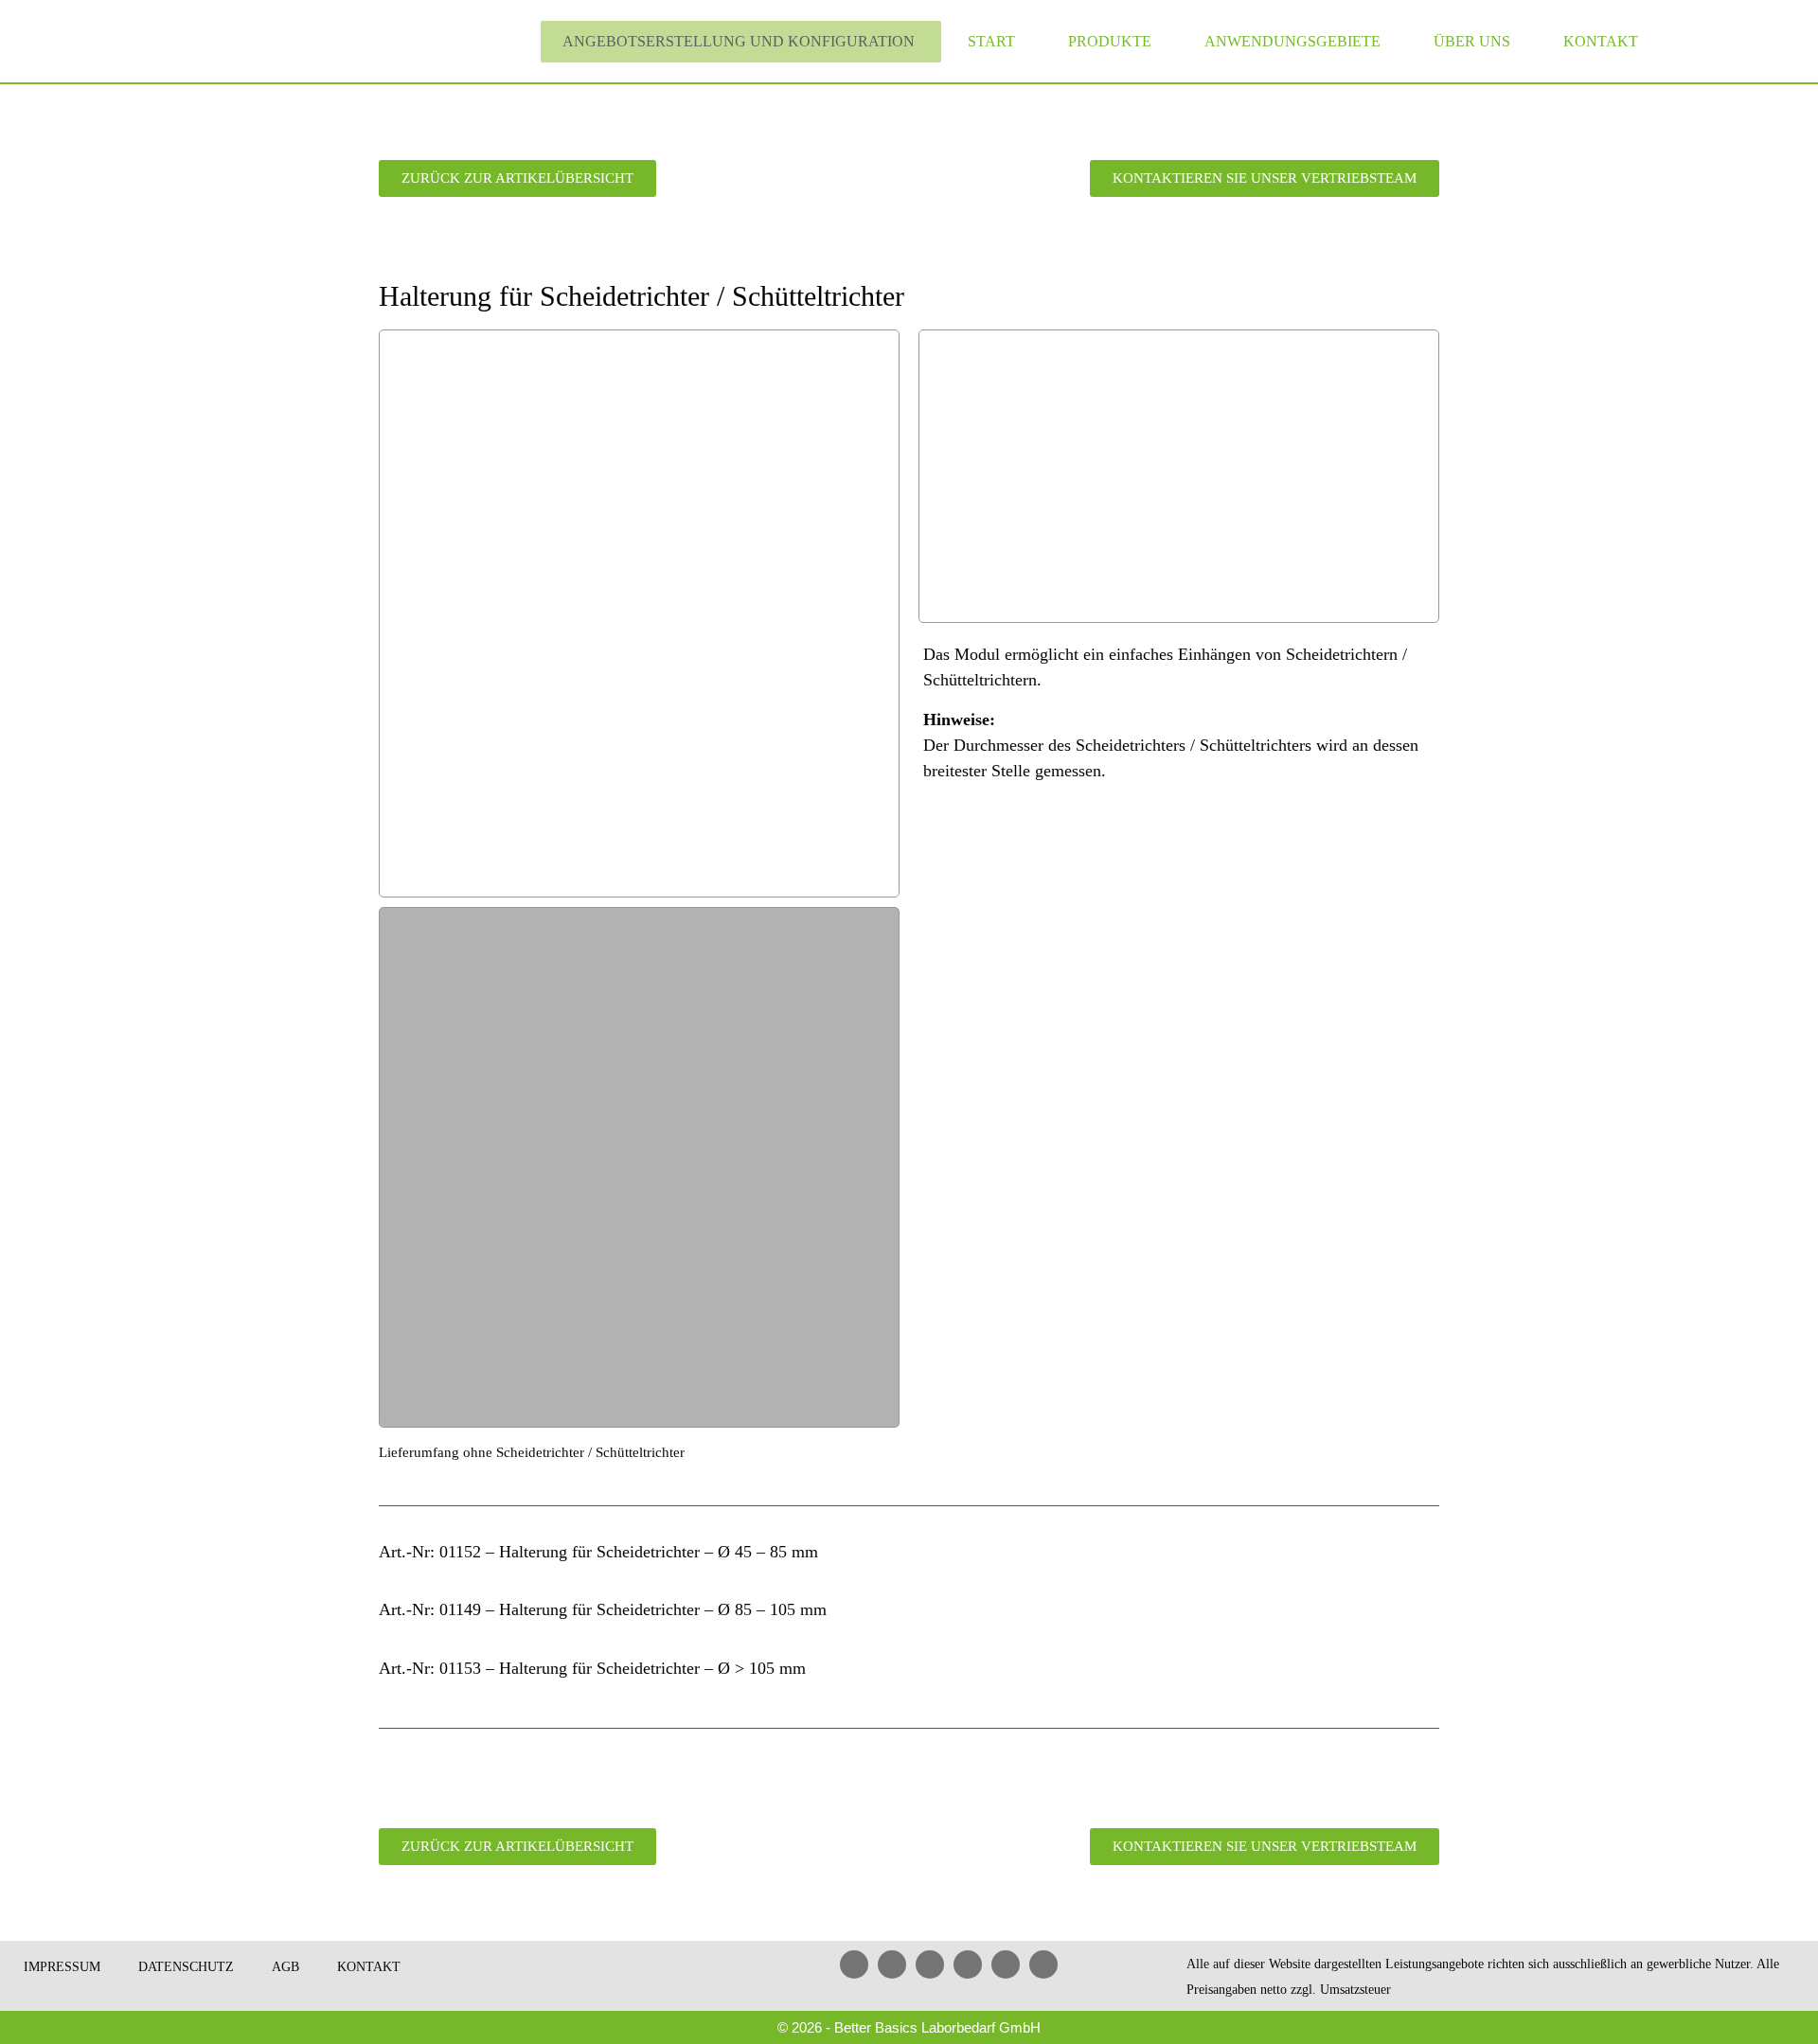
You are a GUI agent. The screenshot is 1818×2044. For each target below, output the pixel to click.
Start (991, 41)
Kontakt (1601, 41)
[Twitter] (1006, 1964)
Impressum (62, 1967)
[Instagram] (1043, 1964)
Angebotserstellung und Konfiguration (739, 41)
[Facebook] (892, 1964)
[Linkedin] (854, 1964)
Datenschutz (186, 1967)
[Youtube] (930, 1964)
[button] (396, 613)
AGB (285, 1967)
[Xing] (968, 1964)
